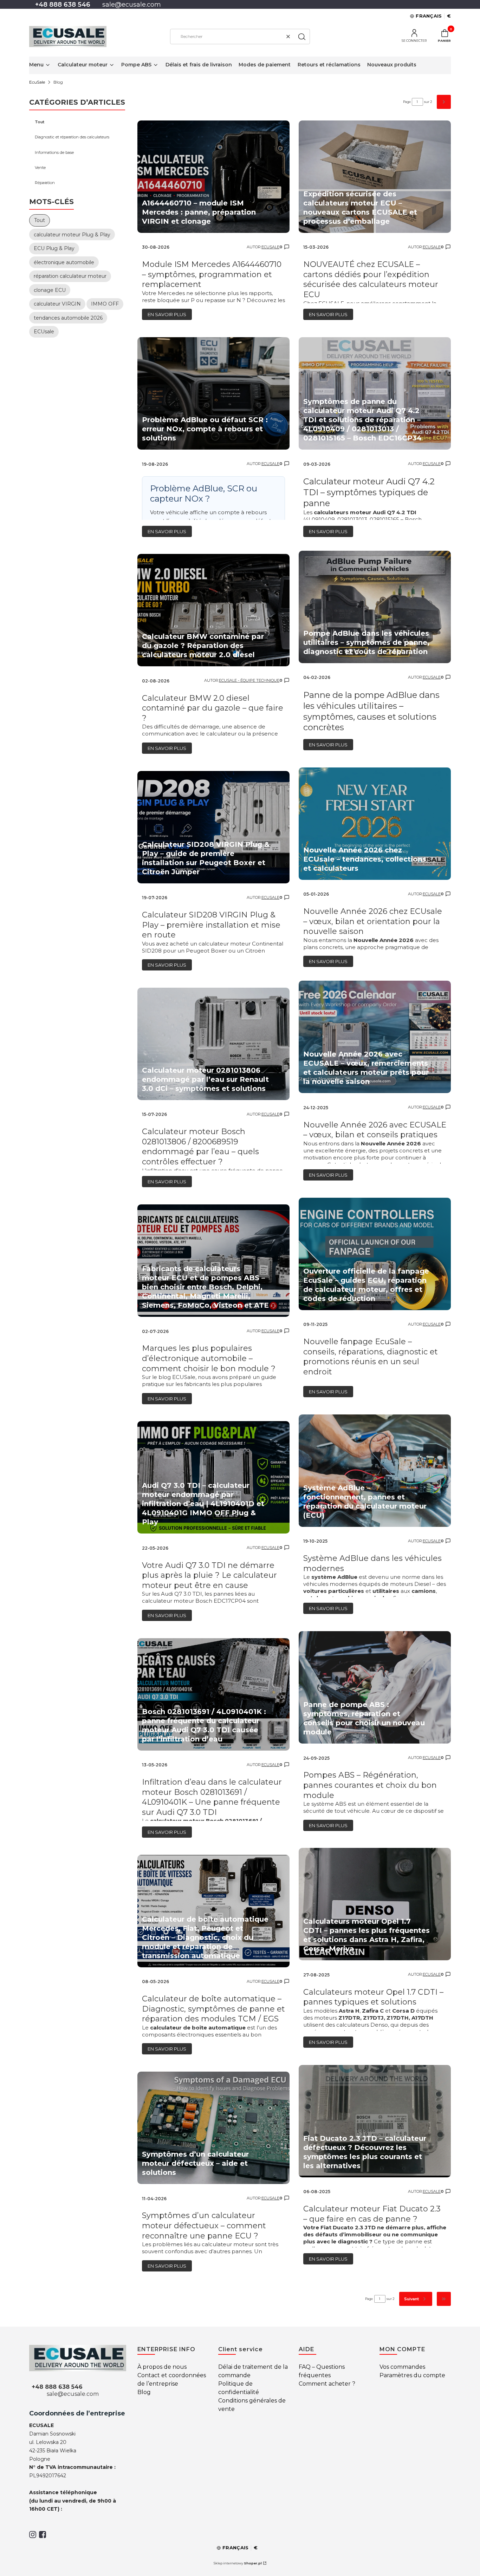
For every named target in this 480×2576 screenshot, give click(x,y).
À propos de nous (162, 2367)
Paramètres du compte (412, 2375)
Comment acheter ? (327, 2384)
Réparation (45, 183)
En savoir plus (167, 314)
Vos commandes (402, 2367)
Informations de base (54, 152)
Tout (40, 122)
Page (407, 102)
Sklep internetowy (238, 2563)
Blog (144, 2392)
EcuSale (37, 82)
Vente (40, 168)
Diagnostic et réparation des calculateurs (72, 137)
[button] (302, 37)
